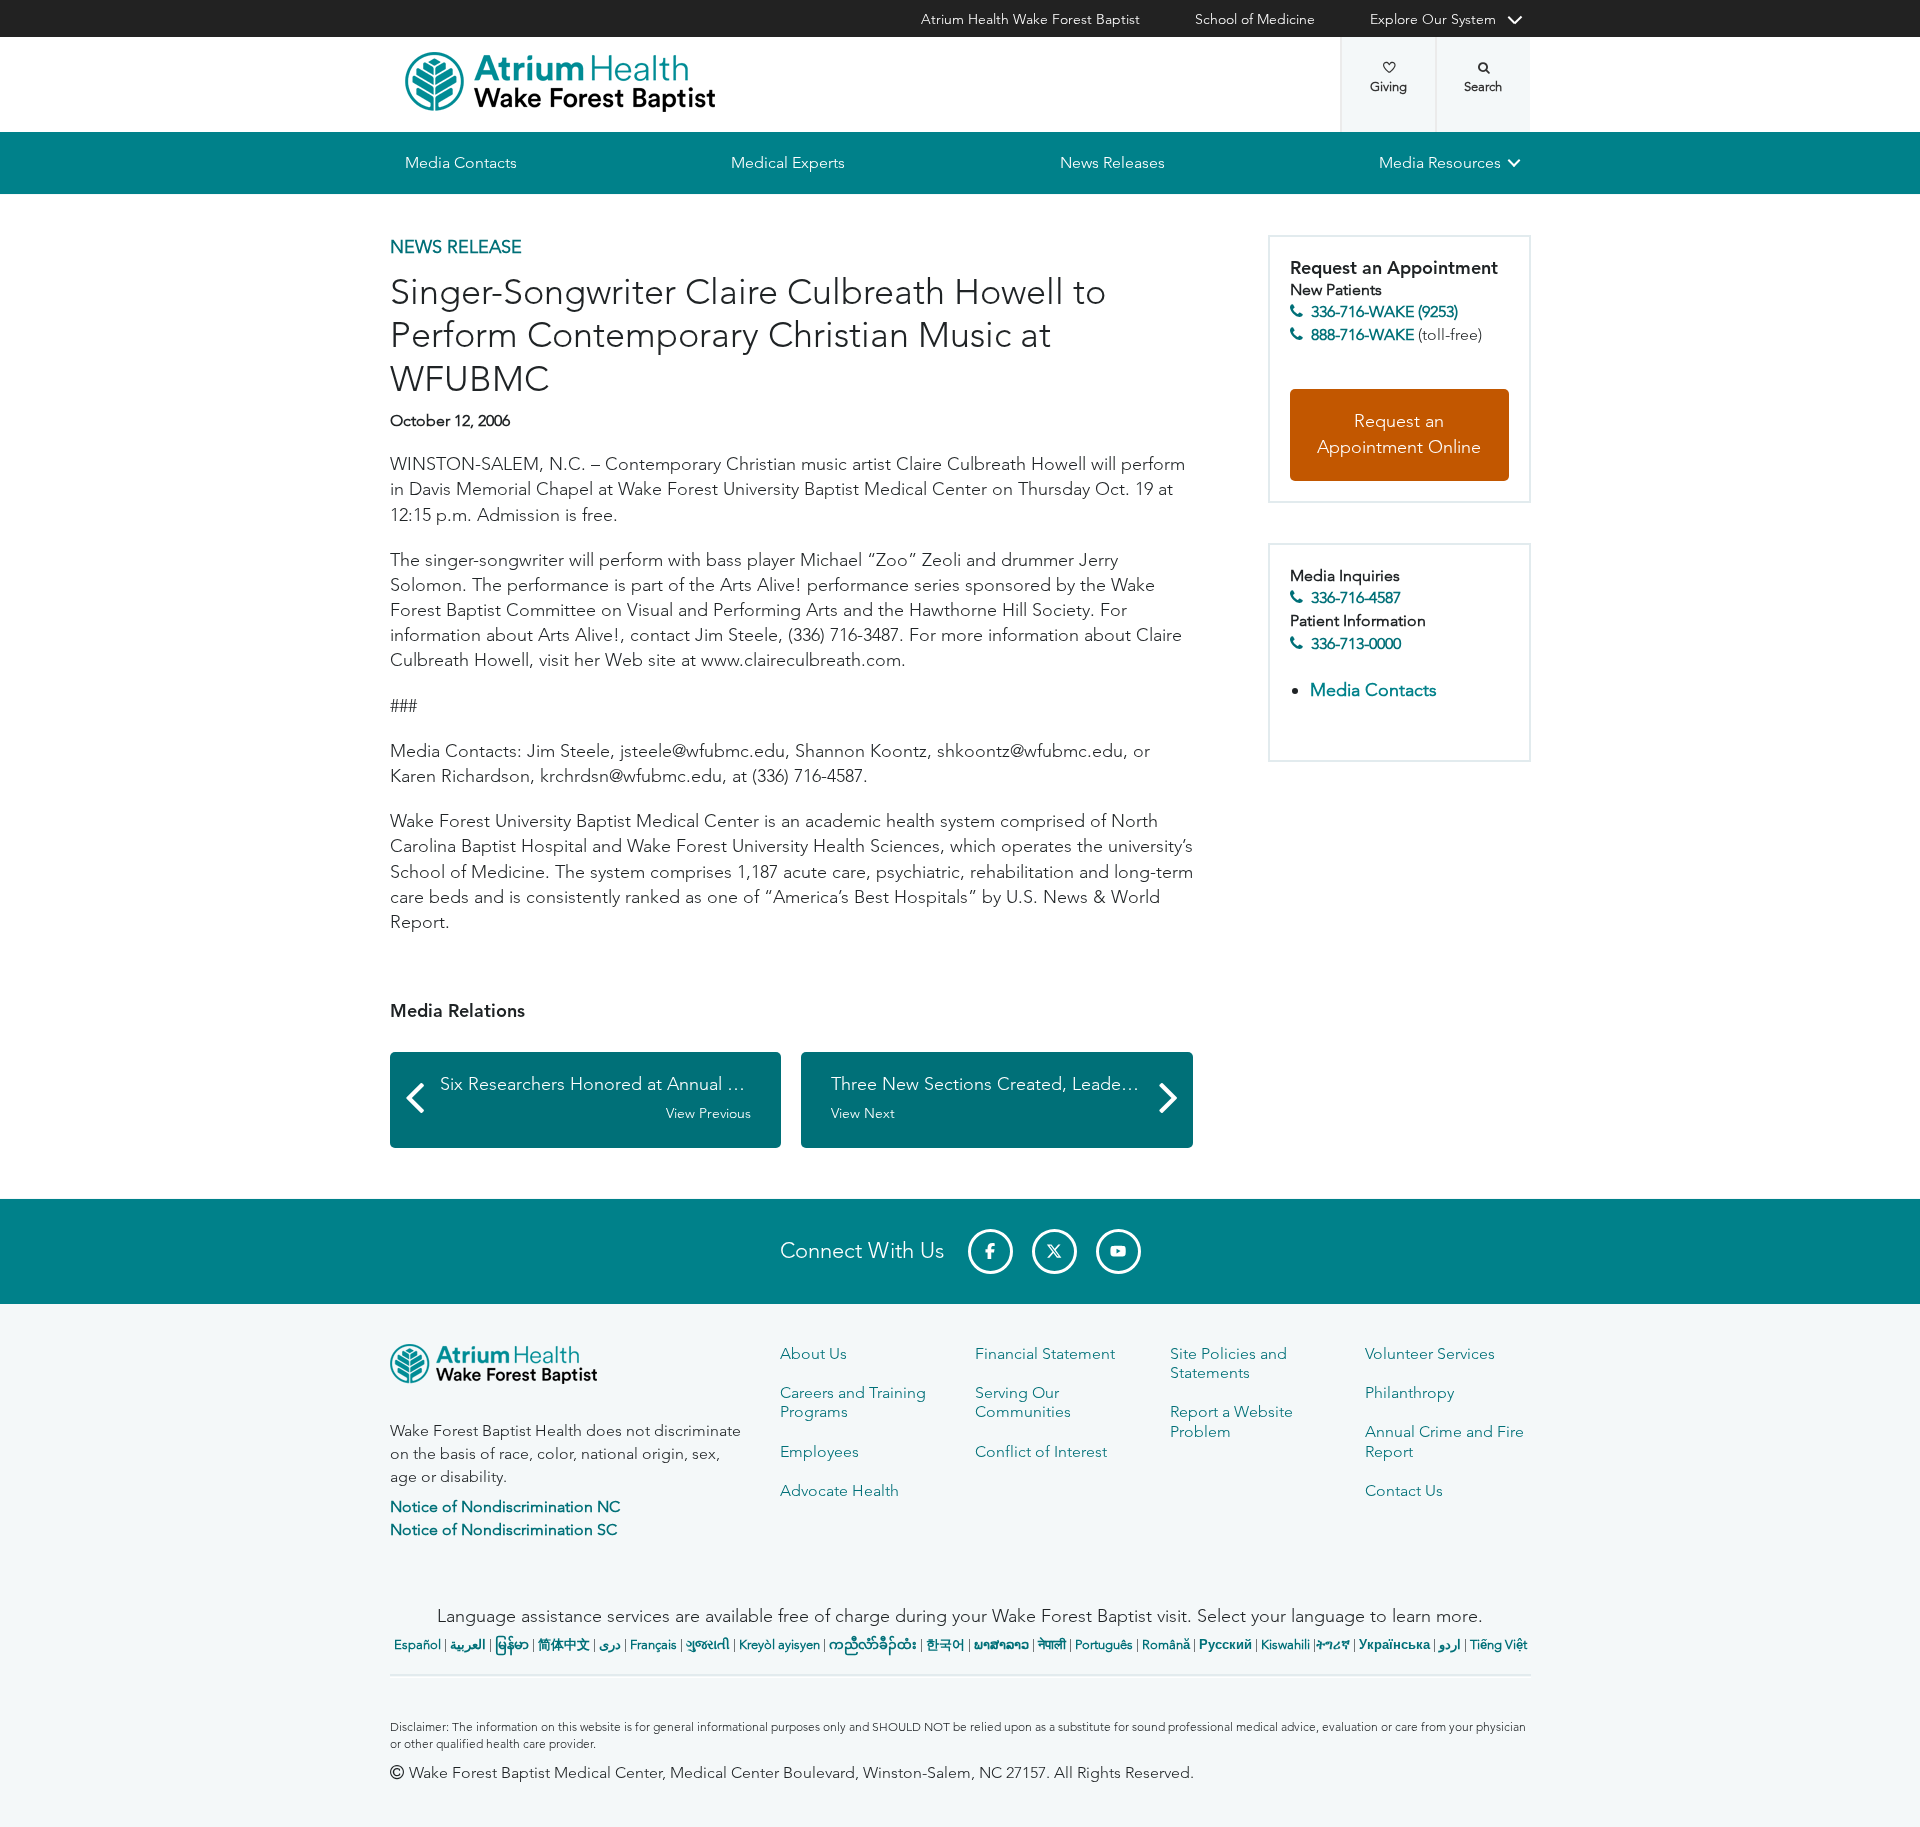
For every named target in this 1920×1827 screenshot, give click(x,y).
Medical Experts (788, 162)
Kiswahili (1285, 1644)
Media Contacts (461, 162)
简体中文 (564, 1644)
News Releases (1111, 162)
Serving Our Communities (1023, 1402)
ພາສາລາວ (1001, 1644)
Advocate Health (839, 1490)
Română (1166, 1644)
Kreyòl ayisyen (779, 1644)
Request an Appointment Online (1399, 435)
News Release (456, 247)
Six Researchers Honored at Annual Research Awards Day (611, 1097)
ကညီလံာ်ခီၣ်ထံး (873, 1644)
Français (653, 1644)
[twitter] (1054, 1251)
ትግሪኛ (1333, 1644)
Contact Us (1404, 1490)
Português (1104, 1644)
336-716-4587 (1356, 598)
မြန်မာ (512, 1644)
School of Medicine (1255, 19)
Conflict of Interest (1041, 1451)
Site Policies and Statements (1228, 1363)
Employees (819, 1451)
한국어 (945, 1644)
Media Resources (1440, 162)
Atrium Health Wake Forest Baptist (1030, 19)
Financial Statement (1045, 1353)
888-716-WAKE (1362, 334)
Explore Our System (1433, 19)
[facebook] (990, 1251)
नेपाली (1052, 1644)
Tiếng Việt (1498, 1644)
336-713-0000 (1356, 643)
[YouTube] (1118, 1251)
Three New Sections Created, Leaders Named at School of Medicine (1012, 1097)
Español (417, 1644)
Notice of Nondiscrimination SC (503, 1529)
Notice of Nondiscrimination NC (505, 1506)
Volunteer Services (1430, 1353)
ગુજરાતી (708, 1644)
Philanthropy (1409, 1392)
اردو (1450, 1644)
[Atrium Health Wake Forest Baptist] (560, 82)
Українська (1394, 1644)
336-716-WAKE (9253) (1384, 312)
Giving (1388, 86)
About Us (813, 1353)
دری (610, 1644)
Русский (1225, 1644)
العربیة (468, 1644)
